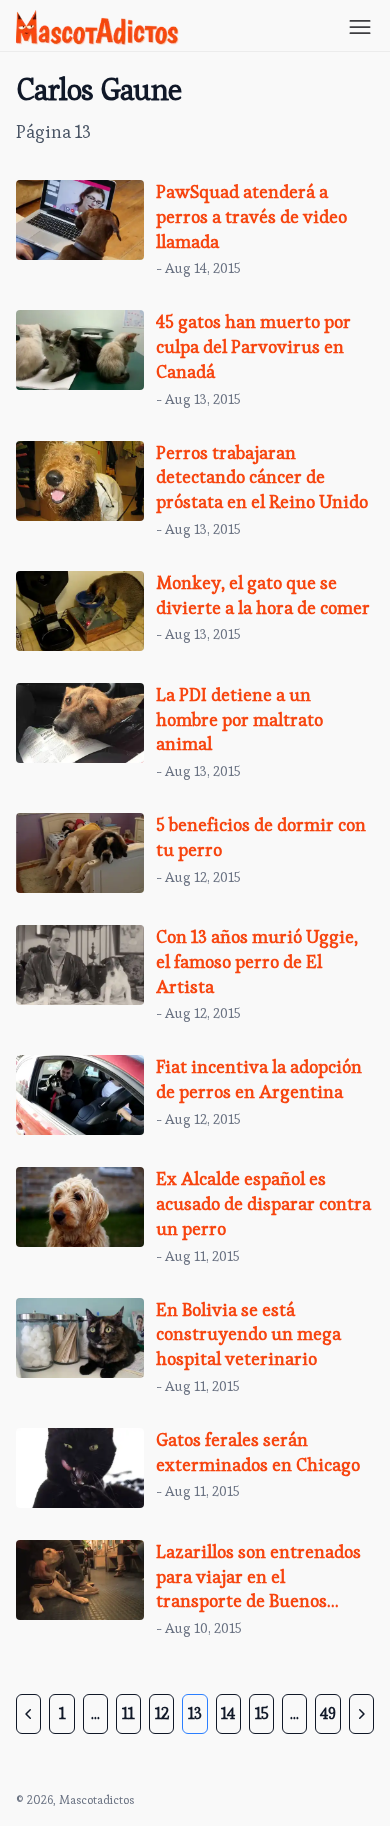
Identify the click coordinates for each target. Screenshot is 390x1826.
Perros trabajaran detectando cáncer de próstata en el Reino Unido (262, 477)
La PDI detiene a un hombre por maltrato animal (239, 719)
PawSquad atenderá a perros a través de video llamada (251, 216)
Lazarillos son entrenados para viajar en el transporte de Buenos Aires (258, 1588)
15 (262, 1713)
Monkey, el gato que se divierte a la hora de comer (263, 595)
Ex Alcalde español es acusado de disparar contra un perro (263, 1203)
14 (228, 1713)
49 (328, 1713)
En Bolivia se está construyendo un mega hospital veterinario (248, 1334)
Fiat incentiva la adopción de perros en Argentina (259, 1079)
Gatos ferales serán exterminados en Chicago (258, 1452)
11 (128, 1713)
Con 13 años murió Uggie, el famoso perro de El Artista (257, 961)
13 (195, 1713)
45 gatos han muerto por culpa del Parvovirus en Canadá (253, 346)
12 (162, 1713)
